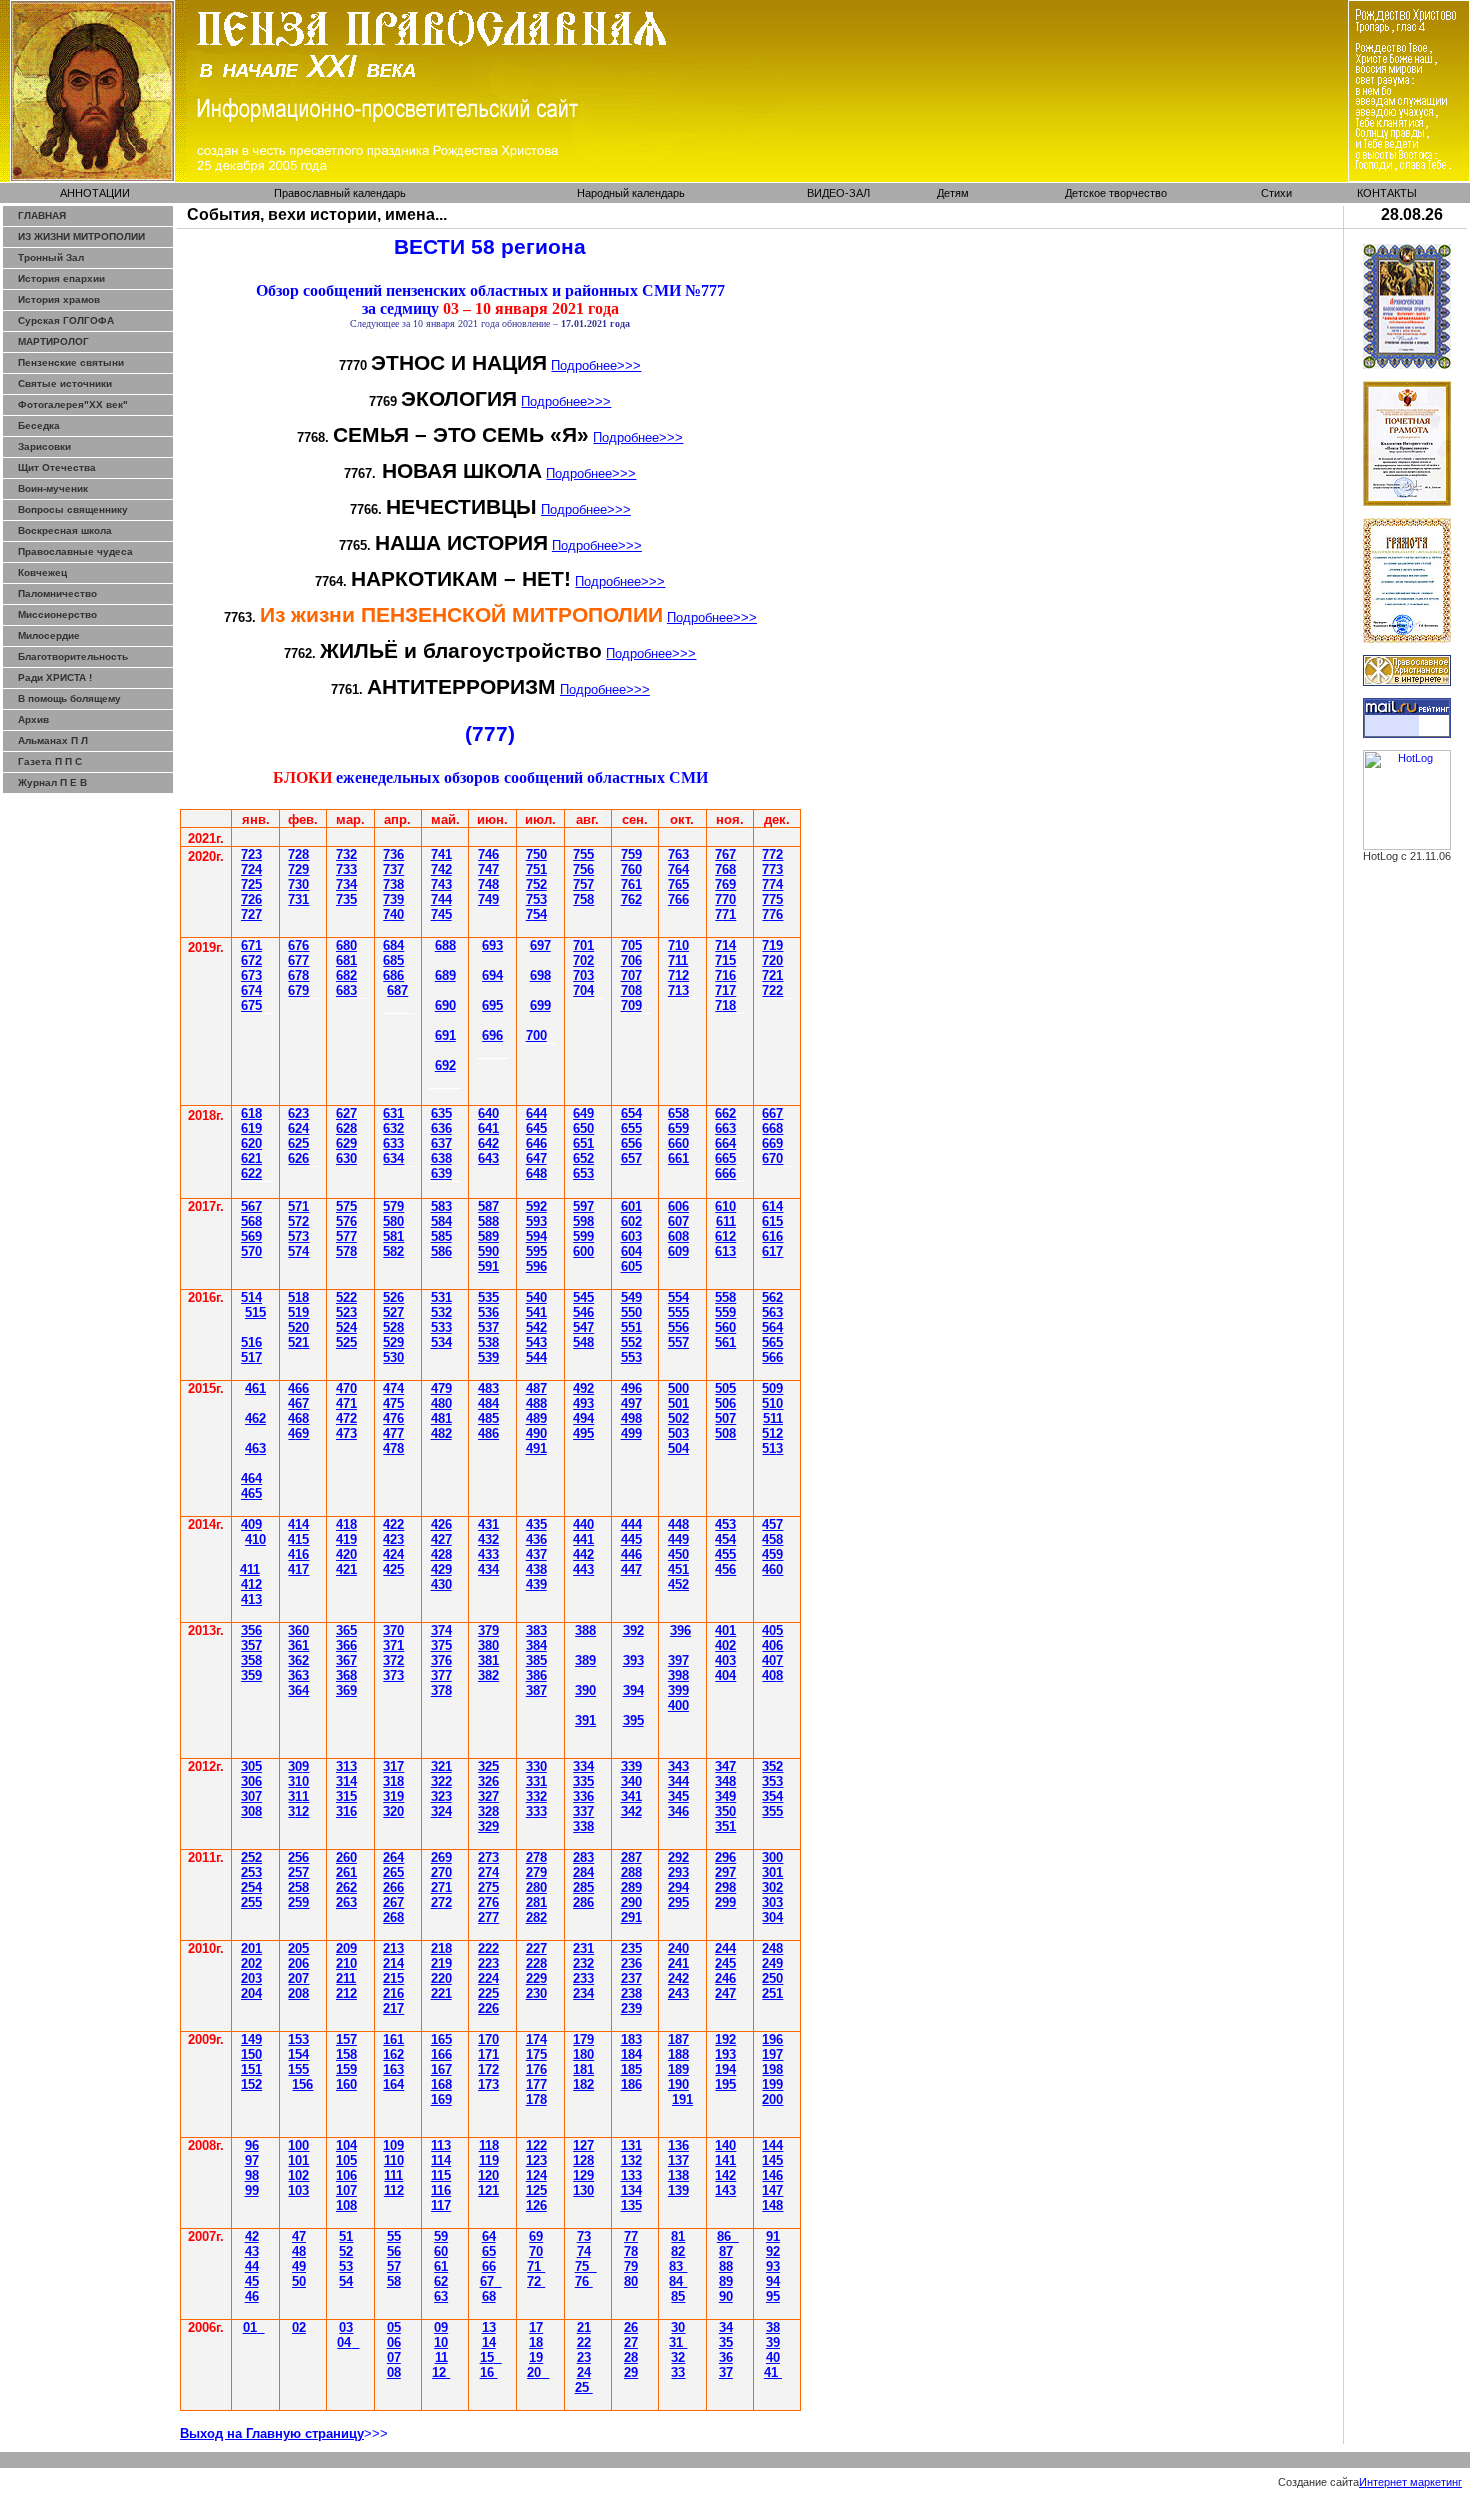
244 (725, 1948)
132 (631, 2160)
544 (536, 1357)
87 (726, 2251)
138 (678, 2175)
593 (536, 1221)
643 (488, 1158)
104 (346, 2145)
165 (441, 2039)
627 (346, 1113)
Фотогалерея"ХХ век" (73, 404)
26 (441, 1857)
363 (298, 1675)
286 (583, 1902)
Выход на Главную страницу (272, 2433)
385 (536, 1660)
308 (251, 1811)
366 (346, 1645)
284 (583, 1872)
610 (725, 1206)
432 (488, 1539)
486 (488, 1433)
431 (488, 1524)
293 (678, 1872)
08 (394, 2372)
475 (393, 1403)
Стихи (1276, 193)
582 (393, 1251)
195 (725, 2084)
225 (488, 1993)
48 (298, 1418)
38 (488, 1811)
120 (488, 2175)
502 (678, 1418)
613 (725, 1251)
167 (441, 2069)
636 (441, 1128)
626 (298, 1158)
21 (584, 2327)
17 (536, 2327)
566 (772, 1357)
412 (251, 1584)
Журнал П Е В (52, 782)
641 (488, 1128)
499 (631, 1433)
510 (772, 1403)
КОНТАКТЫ (1387, 193)
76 (584, 2281)
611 (726, 1221)
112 (394, 2190)
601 (631, 1206)
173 (488, 2084)
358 (251, 1660)
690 (445, 1005)
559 (725, 1312)
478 (393, 1448)
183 (631, 2039)
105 (346, 2160)
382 (488, 1675)
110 (394, 2160)
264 (393, 1857)
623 (298, 1113)
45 (251, 1493)
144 (772, 2145)
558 (725, 1297)
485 (488, 1418)
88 (726, 2266)
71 (536, 2266)
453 (725, 1524)
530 (393, 1357)
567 (251, 1206)
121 (488, 2190)
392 (633, 1630)
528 (393, 1327)
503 (678, 1433)
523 (346, 1312)
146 (772, 2175)
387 (536, 1690)
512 (772, 1433)
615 (772, 1221)
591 (488, 1266)
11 (441, 2357)
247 (725, 1993)
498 (631, 1418)
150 (251, 2054)
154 (298, 2054)
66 (489, 2266)
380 (488, 1645)
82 (678, 2251)
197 (772, 2054)
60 (678, 1251)
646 (536, 1143)
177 (536, 2084)
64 (393, 945)
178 (536, 2099)
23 (488, 1857)
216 (393, 1993)
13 (489, 2327)
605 (631, 1266)
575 (346, 1206)
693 (492, 945)
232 (583, 1963)
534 (441, 1342)
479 (441, 1388)
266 (393, 1887)
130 (583, 2190)
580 (393, 1221)
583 (441, 1206)
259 (298, 1902)
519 (298, 1312)
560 (725, 1327)
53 (488, 1357)
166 (441, 2054)
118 (489, 2145)
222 (488, 1948)
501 (678, 1403)
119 (489, 2160)
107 (346, 2190)
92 (773, 2251)
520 (298, 1327)
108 (346, 2205)
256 (298, 1857)
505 (725, 1388)
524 (346, 1327)
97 (252, 2160)
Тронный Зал (51, 257)
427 (441, 1539)
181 (583, 2069)
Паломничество (57, 593)
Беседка (39, 425)
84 (678, 2281)
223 (488, 1963)
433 (488, 1554)
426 (441, 1524)
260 (346, 1857)
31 (678, 2342)
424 (393, 1554)
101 (298, 2160)
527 (393, 1312)
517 (251, 1357)
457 (772, 1524)
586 (441, 1251)
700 (536, 1035)
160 (346, 2084)
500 (678, 1388)
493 (583, 1403)
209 (346, 1948)
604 (631, 1251)
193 (725, 2054)
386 (536, 1675)
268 (393, 1917)
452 (678, 1584)
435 (536, 1524)
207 (298, 1978)
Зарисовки (44, 446)
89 (726, 2281)
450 (678, 1554)
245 (725, 1963)
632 (393, 1128)
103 (298, 2190)
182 (583, 2084)
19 (536, 2357)
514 (251, 1297)
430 (441, 1584)
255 (251, 1902)
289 (631, 1887)
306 (251, 1781)
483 (488, 1388)
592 (536, 1206)
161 (393, 2039)
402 (725, 1645)
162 (393, 2054)
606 (678, 1206)
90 (726, 2296)
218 (441, 1948)
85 (678, 2296)
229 (536, 1978)
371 (393, 1645)
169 (441, 2099)
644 (536, 1113)
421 (346, 1569)
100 (298, 2145)
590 (488, 1251)
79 (631, 2266)
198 (772, 2069)
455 (725, 1554)
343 (678, 1766)
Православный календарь (340, 193)
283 (583, 1857)
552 (631, 1342)
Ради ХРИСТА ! (55, 677)
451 (678, 1569)
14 (489, 2342)
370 (393, 1630)
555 (678, 1312)
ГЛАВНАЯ (42, 215)
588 (488, 1221)
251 (772, 1993)
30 (251, 1766)
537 (488, 1327)
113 (441, 2145)
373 (393, 1675)
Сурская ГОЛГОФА (66, 320)
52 (346, 2251)
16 (489, 2372)
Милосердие (49, 635)
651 (583, 1143)
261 (346, 1872)
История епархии (61, 278)
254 (251, 1887)
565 (772, 1342)
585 (441, 1236)
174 (536, 2039)
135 (631, 2205)
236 (631, 1963)
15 (487, 2357)
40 (251, 1524)
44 (251, 1478)
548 (583, 1342)
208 (298, 1993)
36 (346, 1660)
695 (492, 1005)
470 (346, 1388)
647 (536, 1158)
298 (725, 1887)
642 (488, 1143)
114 (441, 2160)
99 (252, 2190)
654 (631, 1113)
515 (255, 1312)
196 (772, 2039)
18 (536, 2342)
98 (252, 2175)
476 (393, 1418)
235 (631, 1948)
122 (536, 2145)
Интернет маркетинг (1410, 2482)
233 (583, 1978)
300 (772, 1857)
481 (441, 1418)
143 (725, 2190)
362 (298, 1660)
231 (583, 1948)
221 (441, 1993)
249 (772, 1963)
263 (346, 1902)
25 (488, 1887)
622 (251, 1173)
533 (441, 1327)
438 (536, 1569)
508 (725, 1433)
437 (536, 1554)
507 (725, 1418)
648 (536, 1173)
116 (441, 2190)
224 (488, 1978)
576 (346, 1221)
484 (488, 1403)
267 (393, 1902)
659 (678, 1128)
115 (441, 2175)
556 (678, 1327)
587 (488, 1206)
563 (772, 1312)
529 (393, 1342)
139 (678, 2190)
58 (394, 2281)
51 (772, 1448)
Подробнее (596, 365)
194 (725, 2069)
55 (631, 1327)
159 (346, 2069)
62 (346, 975)
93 (773, 2266)
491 (536, 1448)
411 (250, 1569)
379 (488, 1630)
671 (251, 945)
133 (631, 2175)
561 (725, 1342)
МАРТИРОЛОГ (53, 341)
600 (583, 1251)
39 (585, 1720)
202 (251, 1963)
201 (251, 1948)
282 (536, 1917)
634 (393, 1158)
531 (441, 1297)
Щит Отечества (57, 467)
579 (393, 1206)
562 (772, 1297)
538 (488, 1342)
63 (393, 1113)
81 (678, 2236)
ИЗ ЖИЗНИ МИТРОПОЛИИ (81, 236)
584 (441, 1221)
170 (488, 2039)
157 (346, 2039)
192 (725, 2039)
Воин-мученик (53, 488)
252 (251, 1857)
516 (251, 1342)
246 (725, 1978)
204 (251, 1993)
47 (298, 1403)
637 (441, 1143)
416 (298, 1554)
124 (536, 2175)
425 (393, 1569)
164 (393, 2084)
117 (441, 2205)
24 (584, 2372)
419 (346, 1539)
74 (584, 2251)
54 (583, 1312)
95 (773, 2296)
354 (772, 1796)
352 (772, 1766)
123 (536, 2160)
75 (582, 2266)
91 (773, 2236)
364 (298, 1690)
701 (583, 945)
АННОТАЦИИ (95, 193)
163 (393, 2069)
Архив (33, 719)
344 (678, 1781)
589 (488, 1236)
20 (534, 2372)
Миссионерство (57, 614)
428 (441, 1554)
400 (678, 1705)
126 (536, 2205)
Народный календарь (631, 193)
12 (441, 2372)
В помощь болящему (69, 698)
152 (251, 2084)
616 (772, 1236)
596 (536, 1266)
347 (725, 1766)
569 (251, 1236)
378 (441, 1690)
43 (255, 1448)
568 (251, 1221)
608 (678, 1236)
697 (540, 945)
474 (393, 1388)
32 (536, 1796)
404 (725, 1675)
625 (298, 1143)
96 (252, 2145)
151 (251, 2069)
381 (488, 1660)
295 (678, 1902)
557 (678, 1342)
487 (536, 1388)
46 (252, 2296)
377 (441, 1675)
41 (251, 1599)
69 (445, 975)
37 (393, 1660)
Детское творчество (1116, 193)
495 (583, 1433)
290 (631, 1902)
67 (251, 975)
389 (585, 1660)
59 (441, 2236)
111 (393, 2175)
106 (346, 2175)
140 (725, 2145)
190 (678, 2084)
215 (393, 1978)
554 (678, 1297)
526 (393, 1297)
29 (631, 1917)
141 (725, 2160)
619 (251, 1128)
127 (583, 2145)
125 (536, 2190)
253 (251, 1872)
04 (344, 2342)
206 (298, 1963)
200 (772, 2099)
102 (298, 2175)
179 (583, 2039)
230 (536, 1993)
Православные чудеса (75, 551)
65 (583, 1173)
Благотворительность (73, 656)
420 (346, 1554)
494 (583, 1418)
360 (298, 1630)
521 (298, 1342)
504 (678, 1448)
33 (678, 2372)
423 (393, 1539)
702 (583, 960)
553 (631, 1357)
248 (772, 1948)
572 (298, 1221)
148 (772, 2205)
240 (678, 1948)
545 (583, 1297)
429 (441, 1569)
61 (251, 1113)
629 (346, 1143)
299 (725, 1902)
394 (633, 1690)
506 (725, 1403)
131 (631, 2145)
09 (441, 2327)
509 (772, 1388)
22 (584, 2342)
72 (678, 975)
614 (772, 1206)
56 (772, 1327)
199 (772, 2084)
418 (346, 1524)
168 (441, 2084)
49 (298, 1433)
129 (583, 2175)
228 (536, 1963)
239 (631, 2008)
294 (678, 1887)
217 (393, 2008)
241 (678, 1963)
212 (346, 1993)
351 (725, 1826)
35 (251, 1645)
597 (583, 1206)
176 (536, 2069)
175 (536, 2054)
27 (631, 2342)
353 (772, 1781)
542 (536, 1327)
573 (298, 1236)
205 (298, 1948)
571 (298, 1206)
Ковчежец (42, 572)
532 (441, 1312)
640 (488, 1113)
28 (536, 1902)
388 (585, 1630)
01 (250, 2327)
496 (631, 1388)
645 (536, 1128)
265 (393, 1872)
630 (346, 1158)
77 (631, 2236)
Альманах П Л (53, 740)
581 (393, 1236)
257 (298, 1872)
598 (583, 1221)
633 (393, 1143)
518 (298, 1297)
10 (441, 2342)
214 (393, 1963)
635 (441, 1113)
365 (346, 1630)
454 (725, 1539)
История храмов (59, 299)
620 (251, 1143)
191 (682, 2099)
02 (299, 2327)
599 (583, 1236)
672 (251, 960)
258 (298, 1887)
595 (536, 1251)
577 (346, 1236)
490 (536, 1433)
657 (631, 1158)
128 (583, 2160)
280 (536, 1887)
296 (725, 1857)
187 (678, 2039)
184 (631, 2054)
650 (583, 1128)
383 (536, 1630)
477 (393, 1433)
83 (678, 2266)
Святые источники (65, 383)
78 (631, 2251)
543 (536, 1342)
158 (346, 2054)
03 (346, 2327)
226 (488, 2008)
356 (251, 1630)
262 (346, 1887)
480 (441, 1403)
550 (631, 1312)
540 (536, 1297)
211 (346, 1978)
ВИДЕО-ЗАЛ (838, 193)
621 (251, 1158)
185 (631, 2069)
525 (346, 1342)
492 (583, 1388)
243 (678, 1993)
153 (298, 2039)
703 (583, 975)
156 (302, 2084)
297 (725, 1872)
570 (251, 1251)
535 (488, 1297)
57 (394, 2266)
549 (631, 1297)
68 (489, 2296)
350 (725, 1811)
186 (631, 2084)
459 (772, 1554)
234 (583, 1993)
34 (631, 1796)
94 (773, 2281)
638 (441, 1158)
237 (631, 1978)
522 (346, 1297)
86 (724, 2236)
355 (772, 1811)
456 (725, 1569)
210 (346, 1963)
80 (631, 2281)
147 (772, 2190)
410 (255, 1539)
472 (346, 1418)
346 (678, 1811)
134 (631, 2190)
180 (583, 2054)
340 (631, 1781)
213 (393, 1948)
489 (536, 1418)
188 (678, 2054)
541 (536, 1312)
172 (488, 2069)
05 (394, 2327)
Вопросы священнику (73, 509)
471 (346, 1403)
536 (488, 1312)
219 (441, 1963)
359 (251, 1675)
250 (772, 1978)
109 (393, 2145)
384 (536, 1645)
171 (488, 2054)
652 (583, 1158)
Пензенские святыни (71, 362)
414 (298, 1524)
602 (631, 1221)
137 (678, 2160)
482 (441, 1433)
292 (678, 1857)
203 (251, 1978)
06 (394, 2342)
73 (678, 990)
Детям (953, 193)
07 (394, 2357)
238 (631, 1993)
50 (299, 2281)
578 (346, 1251)
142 (725, 2175)
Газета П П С (50, 761)
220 (441, 1978)
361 (298, 1645)
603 (631, 1236)
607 (678, 1221)
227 (536, 1948)
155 (298, 2069)
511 (773, 1418)
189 (678, 2069)
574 (298, 1251)
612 (725, 1236)
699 (540, 1005)
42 (393, 1524)
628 (346, 1128)
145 (772, 2160)
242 (678, 1978)
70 (583, 990)
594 (536, 1236)
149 (251, 2039)
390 (585, 1690)
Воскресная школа (65, 530)
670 (772, 1158)
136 (678, 2145)
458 (772, 1539)
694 (492, 975)
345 (678, 1796)
